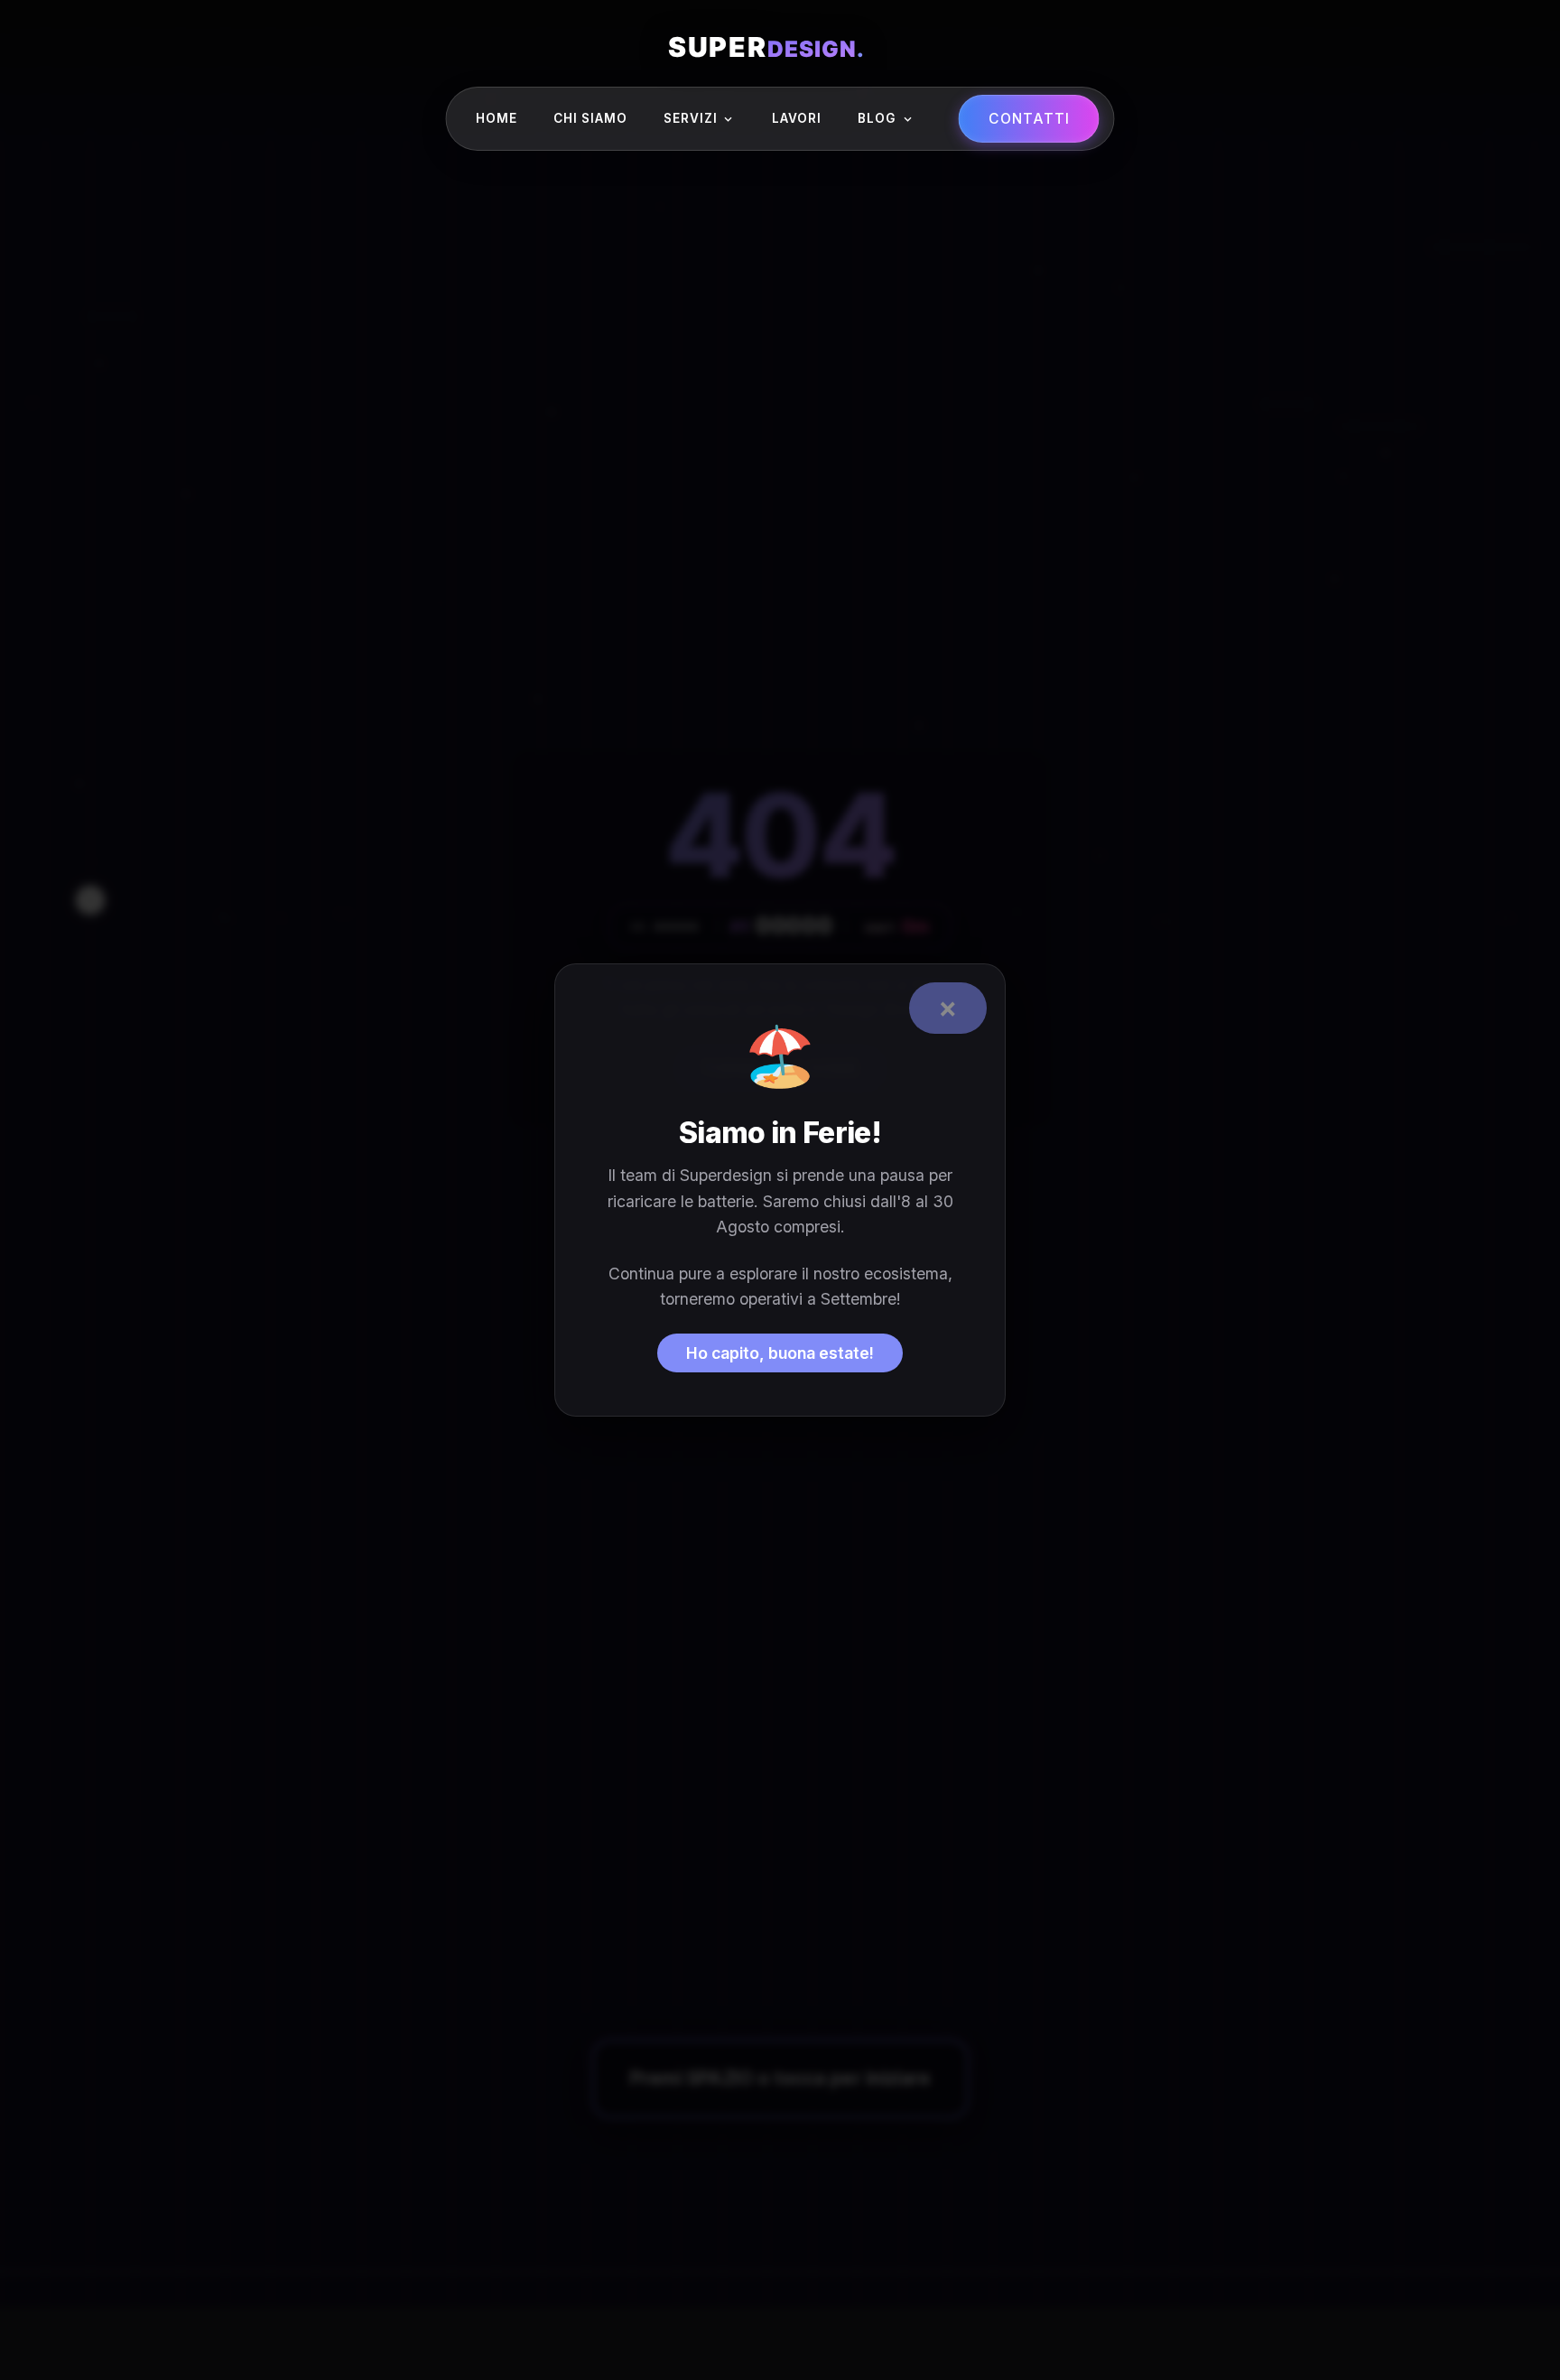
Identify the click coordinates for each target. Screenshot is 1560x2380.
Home (497, 118)
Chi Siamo (590, 118)
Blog (877, 118)
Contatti (1029, 119)
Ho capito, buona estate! (780, 1353)
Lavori (797, 118)
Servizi (691, 118)
